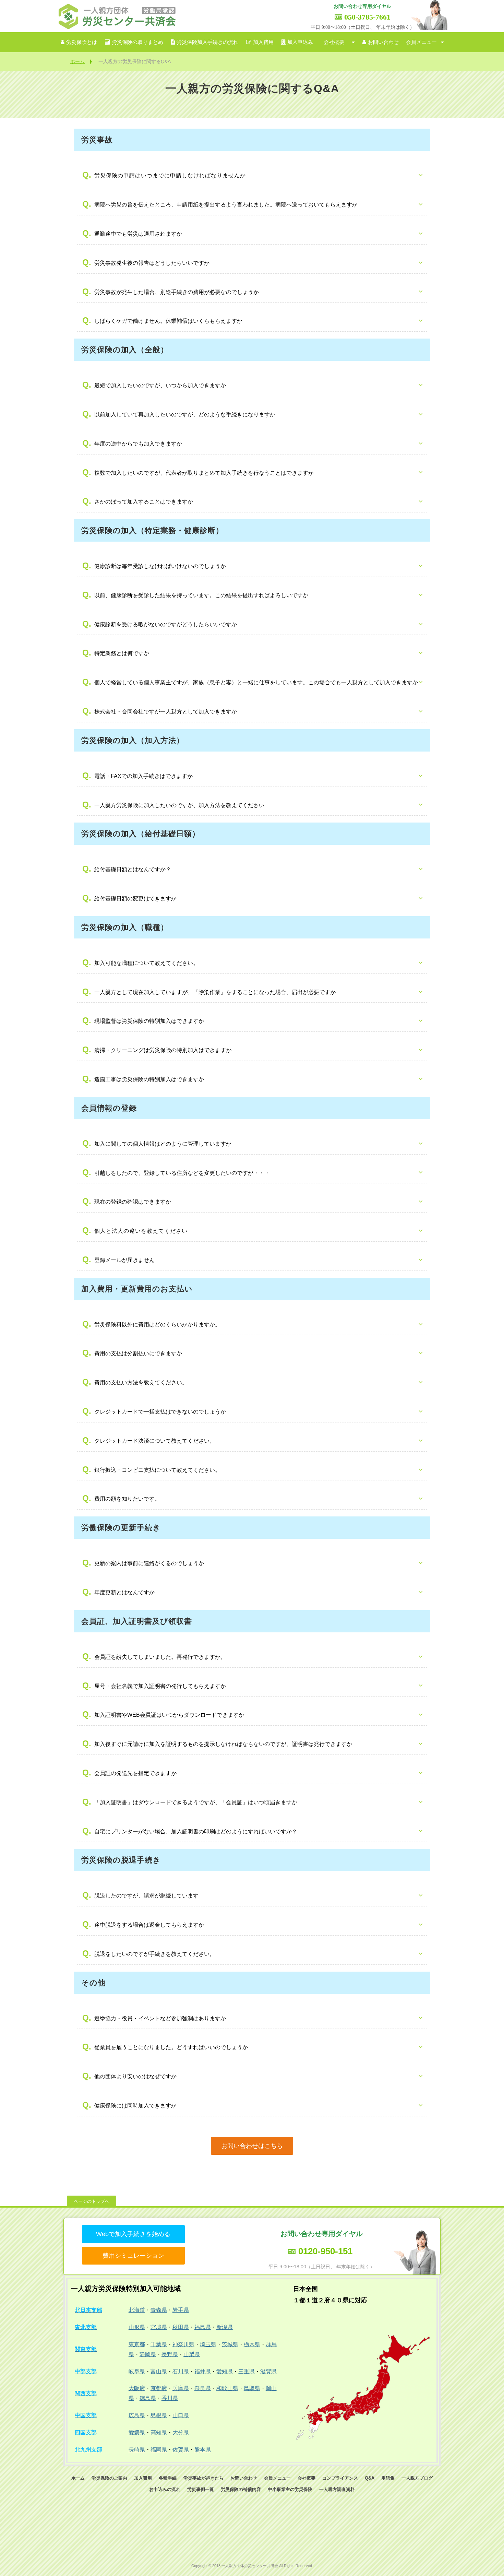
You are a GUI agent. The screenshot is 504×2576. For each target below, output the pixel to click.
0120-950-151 (325, 2251)
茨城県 (230, 2344)
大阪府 (137, 2388)
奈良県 (203, 2388)
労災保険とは (82, 42)
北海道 (137, 2310)
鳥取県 (252, 2388)
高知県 (159, 2432)
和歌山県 (227, 2388)
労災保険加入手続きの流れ (207, 42)
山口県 (181, 2415)
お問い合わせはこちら (252, 2146)
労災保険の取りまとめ (137, 42)
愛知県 (225, 2371)
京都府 (159, 2388)
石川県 (181, 2371)
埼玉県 (208, 2344)
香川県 (170, 2398)
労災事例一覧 (201, 2489)
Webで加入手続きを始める (133, 2234)
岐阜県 (137, 2371)
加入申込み (300, 42)
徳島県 (148, 2398)
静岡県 (148, 2354)
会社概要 (334, 42)
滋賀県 (268, 2371)
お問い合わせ (383, 42)
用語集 (388, 2478)
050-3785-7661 (367, 17)
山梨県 (192, 2354)
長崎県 (137, 2450)
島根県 (159, 2415)
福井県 (203, 2371)
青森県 (159, 2310)
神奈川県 (183, 2344)
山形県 (137, 2327)
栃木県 (252, 2344)
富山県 (159, 2371)
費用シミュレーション (133, 2256)
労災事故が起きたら (203, 2478)
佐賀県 (181, 2450)
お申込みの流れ (165, 2489)
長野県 (170, 2354)
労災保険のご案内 (109, 2478)
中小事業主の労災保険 (290, 2489)
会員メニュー (421, 42)
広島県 (137, 2415)
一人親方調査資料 (337, 2489)
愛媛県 (137, 2432)
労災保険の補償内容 (241, 2489)
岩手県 (181, 2310)
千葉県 (159, 2344)
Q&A (370, 2478)
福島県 (203, 2327)
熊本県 (203, 2450)
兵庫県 (181, 2388)
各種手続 (168, 2478)
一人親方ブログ (417, 2478)
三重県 (247, 2371)
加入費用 (263, 42)
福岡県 (159, 2450)
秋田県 (181, 2327)
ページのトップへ (92, 2201)
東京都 (137, 2344)
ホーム (77, 61)
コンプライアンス (340, 2478)
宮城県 (159, 2327)
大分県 (181, 2432)
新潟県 (225, 2327)
